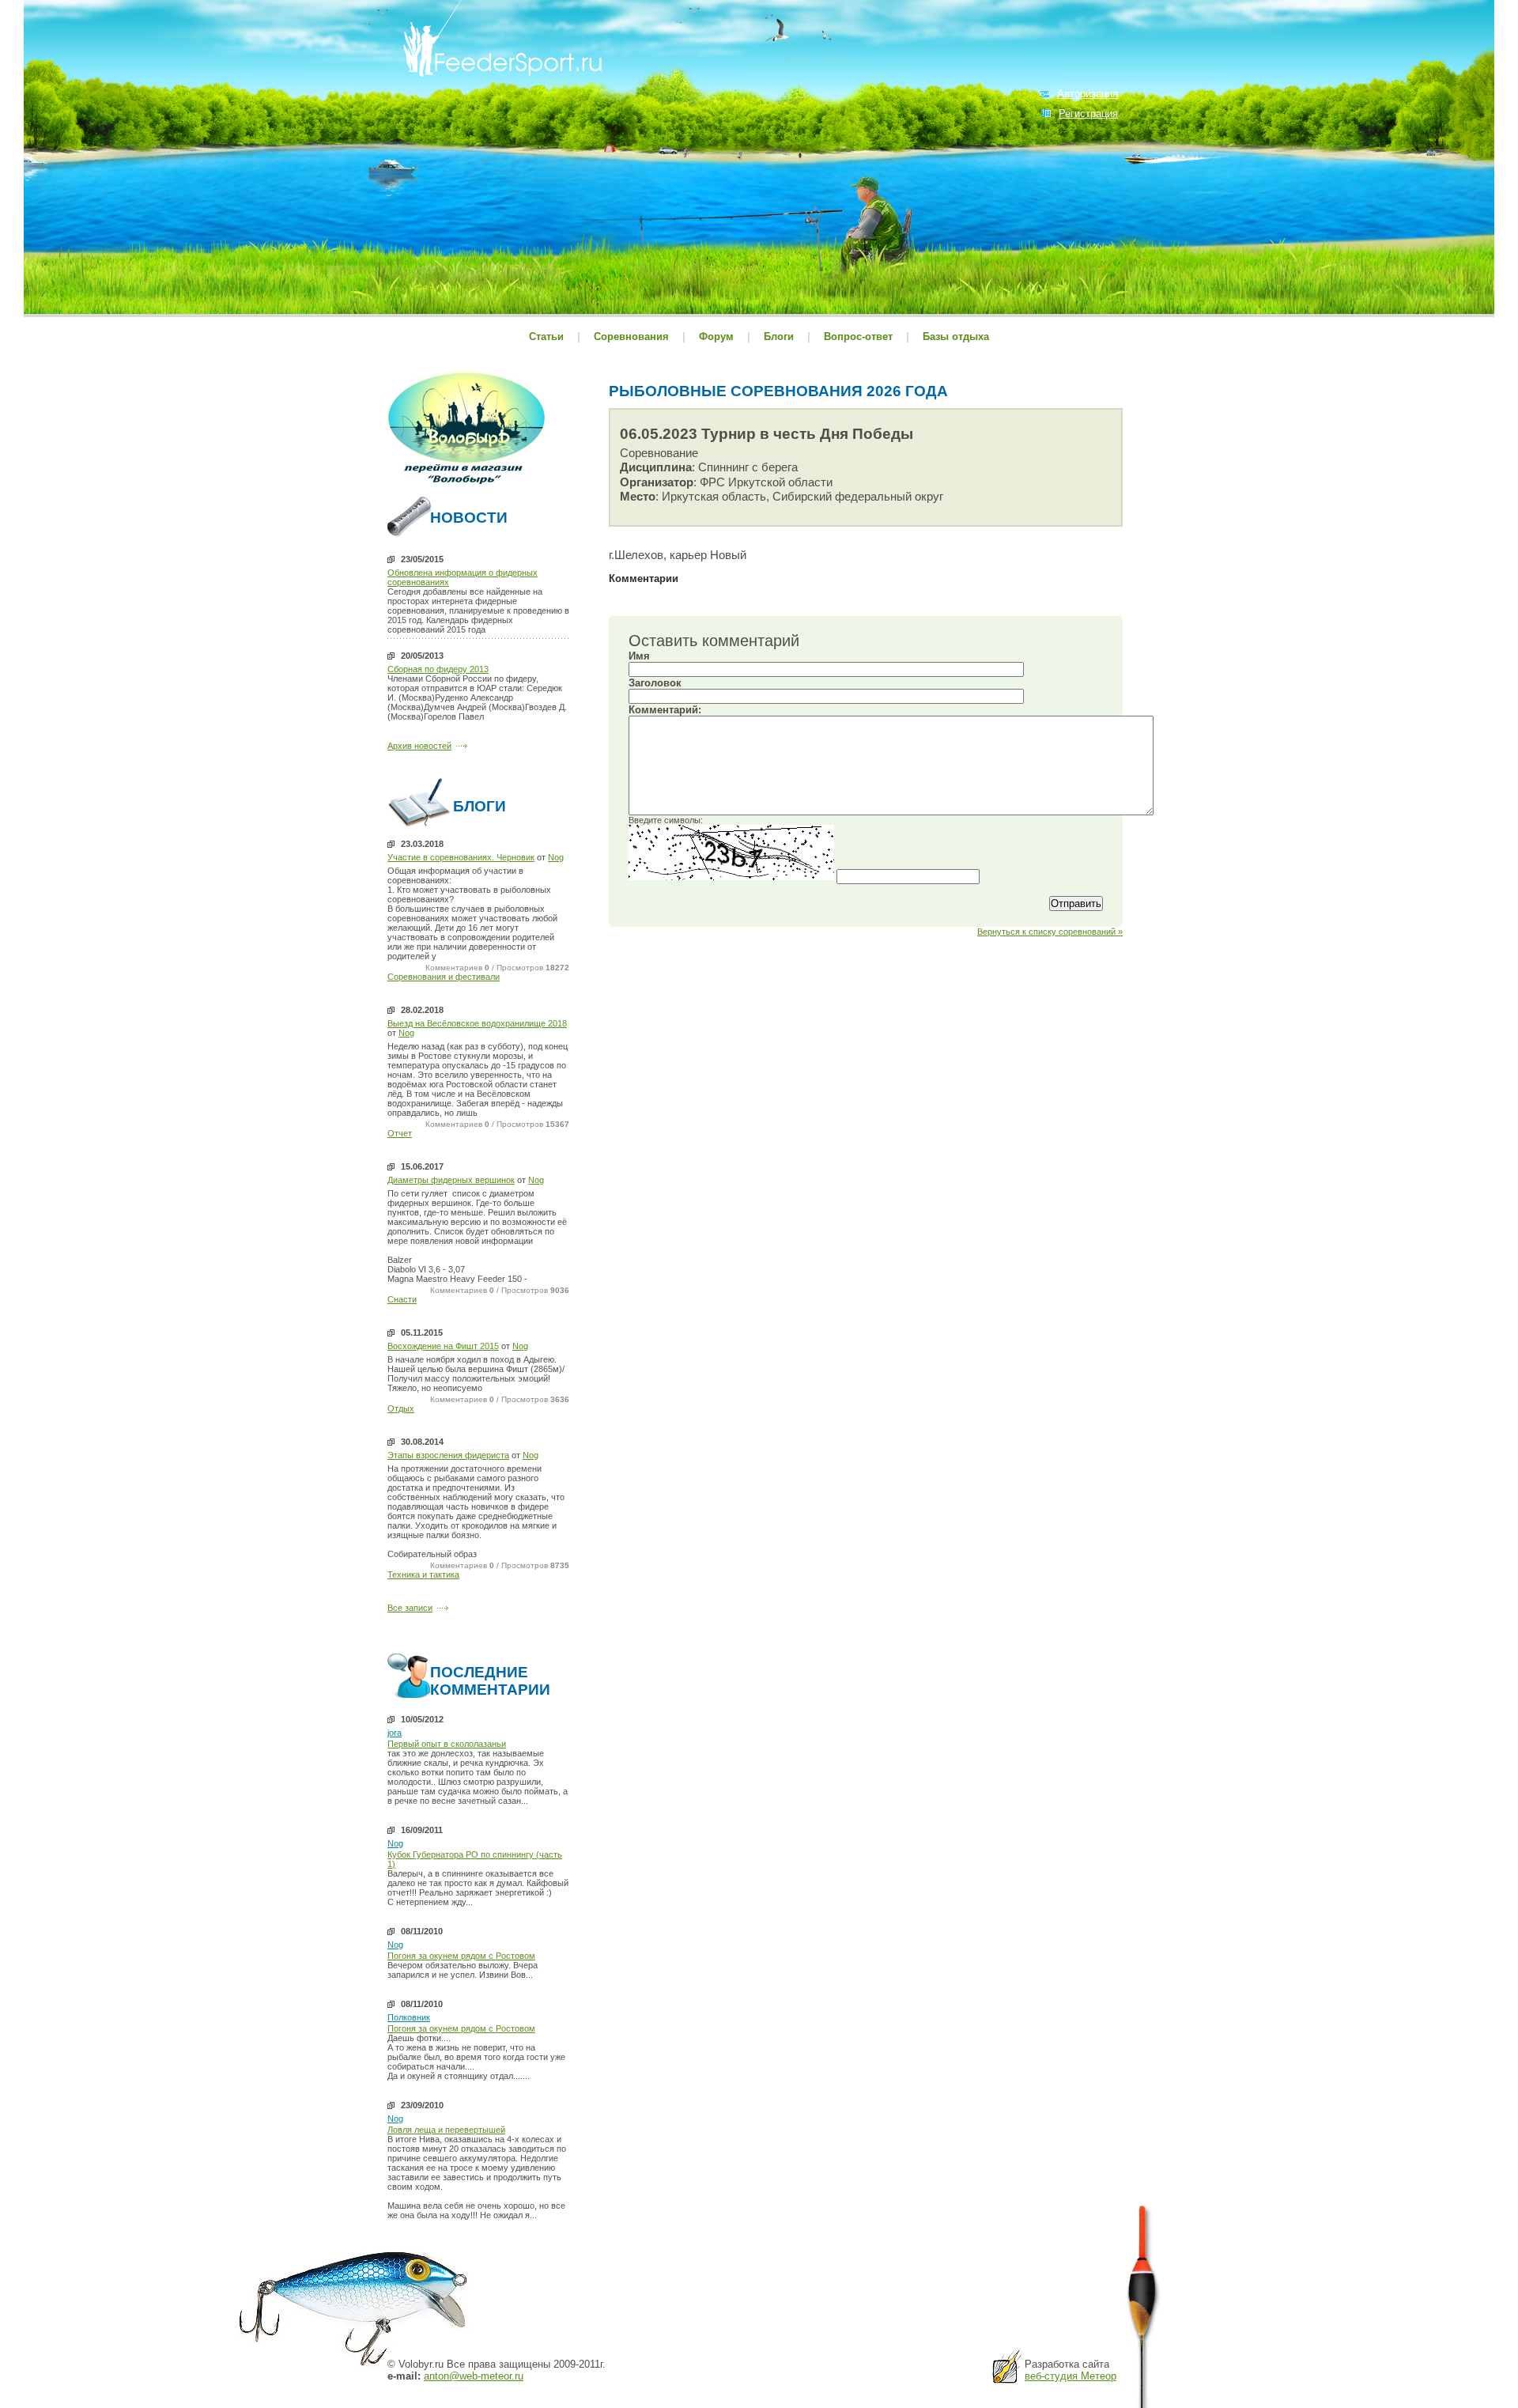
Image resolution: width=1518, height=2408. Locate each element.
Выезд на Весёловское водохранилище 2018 (477, 1023)
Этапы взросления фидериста (448, 1455)
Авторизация (1088, 94)
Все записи (410, 1608)
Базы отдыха (956, 336)
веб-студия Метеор (1071, 2376)
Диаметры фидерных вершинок (451, 1180)
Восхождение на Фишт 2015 (443, 1346)
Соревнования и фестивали (444, 977)
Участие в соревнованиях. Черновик (461, 857)
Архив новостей (419, 746)
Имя (639, 656)
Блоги (779, 336)
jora (395, 1733)
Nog (556, 857)
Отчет (400, 1133)
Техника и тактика (423, 1574)
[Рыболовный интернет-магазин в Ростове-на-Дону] (466, 486)
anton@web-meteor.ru (474, 2376)
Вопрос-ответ (858, 336)
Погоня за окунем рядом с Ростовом (461, 1956)
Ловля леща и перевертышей (446, 2130)
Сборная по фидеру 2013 (438, 669)
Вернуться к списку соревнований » (1050, 932)
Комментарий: (665, 710)
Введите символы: (666, 820)
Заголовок (655, 683)
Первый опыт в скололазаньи (447, 1744)
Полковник (409, 2017)
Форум (716, 336)
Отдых (401, 1408)
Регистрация (1088, 113)
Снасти (402, 1299)
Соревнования (633, 336)
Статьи (546, 336)
